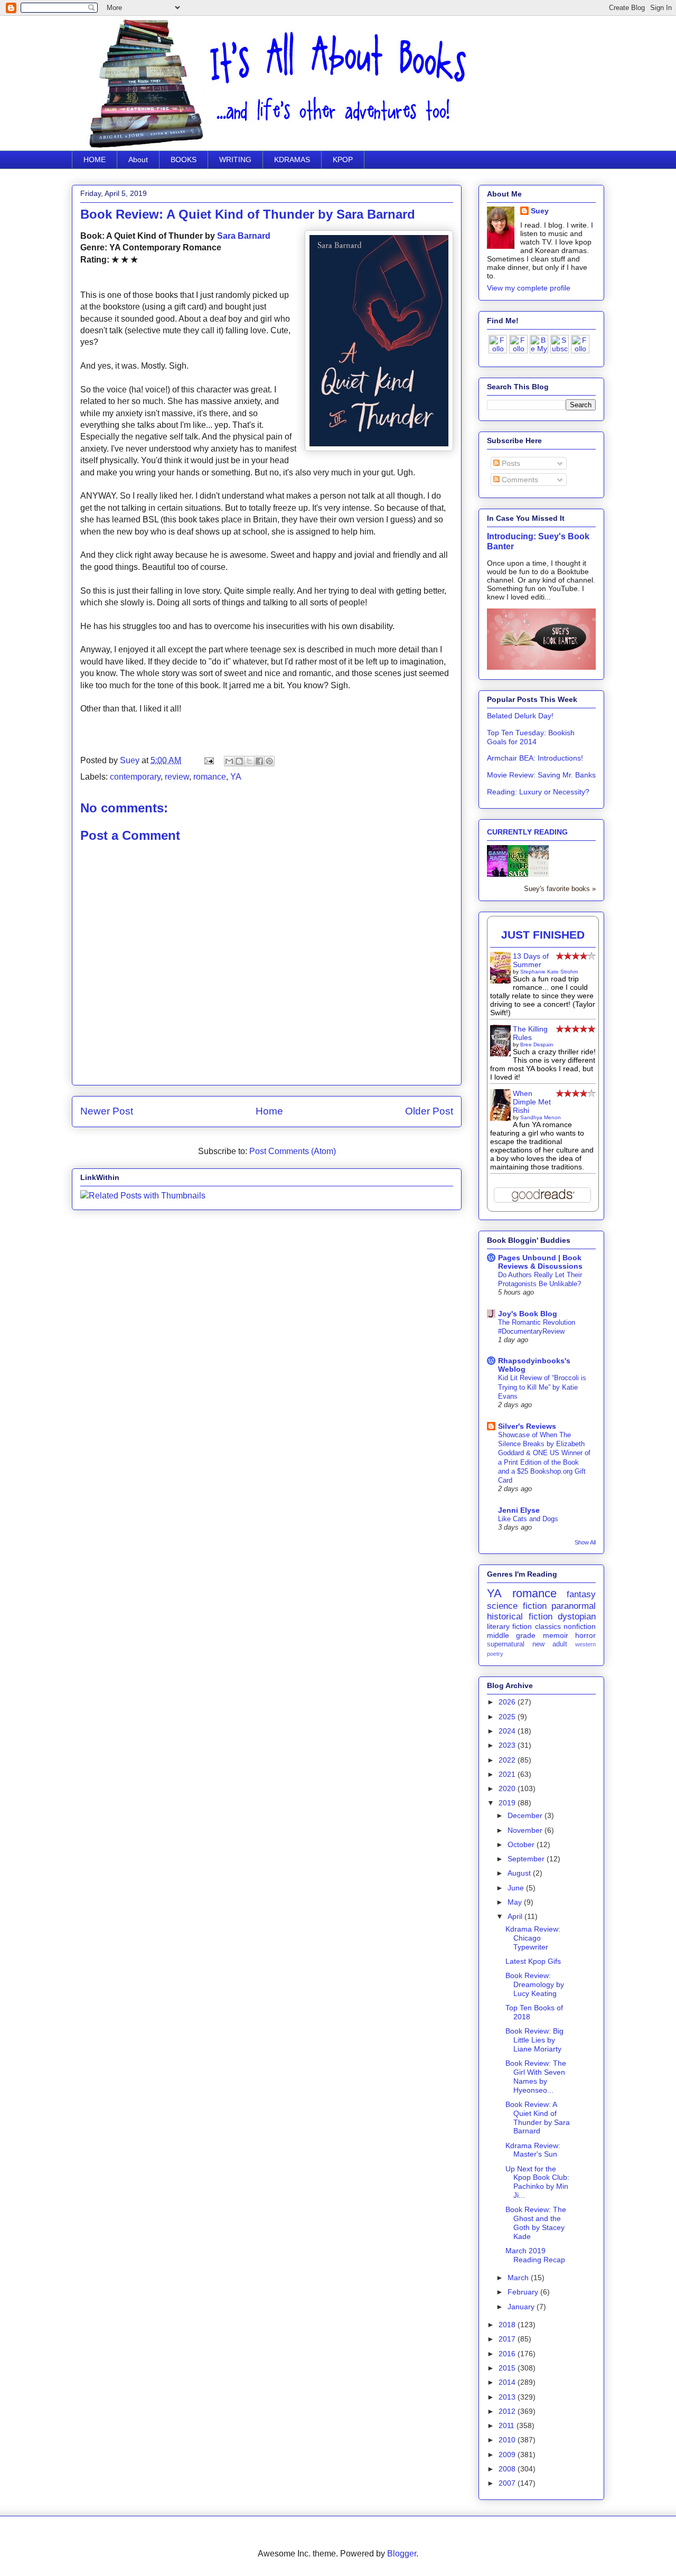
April (516, 1916)
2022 (508, 1760)
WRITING (235, 160)
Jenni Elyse (519, 1510)
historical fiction (520, 1617)
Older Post (429, 1111)
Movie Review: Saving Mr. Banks (541, 775)
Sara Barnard (244, 236)
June (517, 1888)
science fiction (517, 1606)
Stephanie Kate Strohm (549, 972)
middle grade (511, 1635)
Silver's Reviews (527, 1426)
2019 (508, 1803)
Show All (585, 1542)
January (522, 2307)
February (524, 2292)
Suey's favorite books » (560, 889)
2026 (508, 1702)
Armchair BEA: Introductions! (535, 758)
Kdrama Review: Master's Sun (533, 2150)
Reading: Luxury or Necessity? (538, 792)
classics (548, 1626)
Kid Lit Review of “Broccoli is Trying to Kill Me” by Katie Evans (542, 1387)
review (177, 777)
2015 (508, 2368)
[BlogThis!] (239, 761)
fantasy (581, 1594)
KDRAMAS (292, 160)
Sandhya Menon (541, 1117)
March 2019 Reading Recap (535, 2255)
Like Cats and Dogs (528, 1519)
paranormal (574, 1606)
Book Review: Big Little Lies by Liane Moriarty (534, 2040)
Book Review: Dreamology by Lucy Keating (535, 1984)
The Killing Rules (530, 1033)
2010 (508, 2440)
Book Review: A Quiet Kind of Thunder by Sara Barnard (538, 2118)
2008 (508, 2469)
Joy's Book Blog (528, 1314)
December (526, 1815)
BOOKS (184, 160)
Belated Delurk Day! (520, 716)
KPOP (343, 160)
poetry (495, 1654)
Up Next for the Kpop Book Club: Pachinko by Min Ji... (537, 2182)
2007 (508, 2483)
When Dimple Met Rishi (532, 1102)
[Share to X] (249, 761)
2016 (508, 2354)
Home (269, 1111)
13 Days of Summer (531, 960)
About (138, 160)
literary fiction (509, 1626)
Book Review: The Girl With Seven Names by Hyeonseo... (536, 2076)
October (522, 1844)
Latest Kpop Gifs (533, 1961)
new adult (550, 1644)
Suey (131, 760)
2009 (508, 2455)
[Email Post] (208, 760)
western (585, 1644)
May (516, 1902)
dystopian (577, 1617)
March (519, 2278)
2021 (508, 1774)
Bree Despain (537, 1045)
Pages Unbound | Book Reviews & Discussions (540, 1262)
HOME (95, 160)
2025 (508, 1717)
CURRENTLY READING (527, 832)
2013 (508, 2397)
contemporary (135, 777)
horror (585, 1635)
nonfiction (580, 1626)
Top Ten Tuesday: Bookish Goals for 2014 (531, 737)
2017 (508, 2339)
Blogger (402, 2554)
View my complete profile (529, 288)
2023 (508, 1745)
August (520, 1873)
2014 (508, 2382)
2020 (508, 1788)
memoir (556, 1635)
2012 (508, 2411)
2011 (508, 2425)
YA (236, 777)
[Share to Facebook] (259, 761)
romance (210, 777)
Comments (519, 480)
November (526, 1830)
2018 (508, 2325)
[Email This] (229, 761)
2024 (508, 1731)
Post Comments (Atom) (293, 1151)
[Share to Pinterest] (269, 761)
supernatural (506, 1644)
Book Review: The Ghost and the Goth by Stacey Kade (536, 2223)
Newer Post (107, 1111)
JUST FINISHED (543, 935)
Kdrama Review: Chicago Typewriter (533, 1938)
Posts (510, 463)
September (527, 1859)
